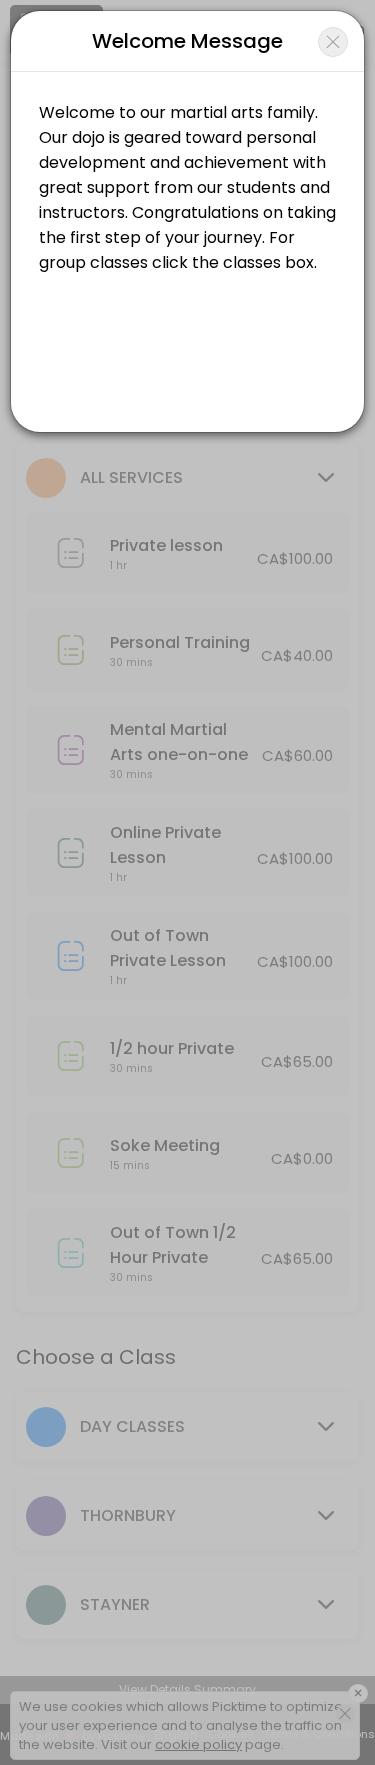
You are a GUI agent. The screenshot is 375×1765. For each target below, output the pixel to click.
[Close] (333, 42)
